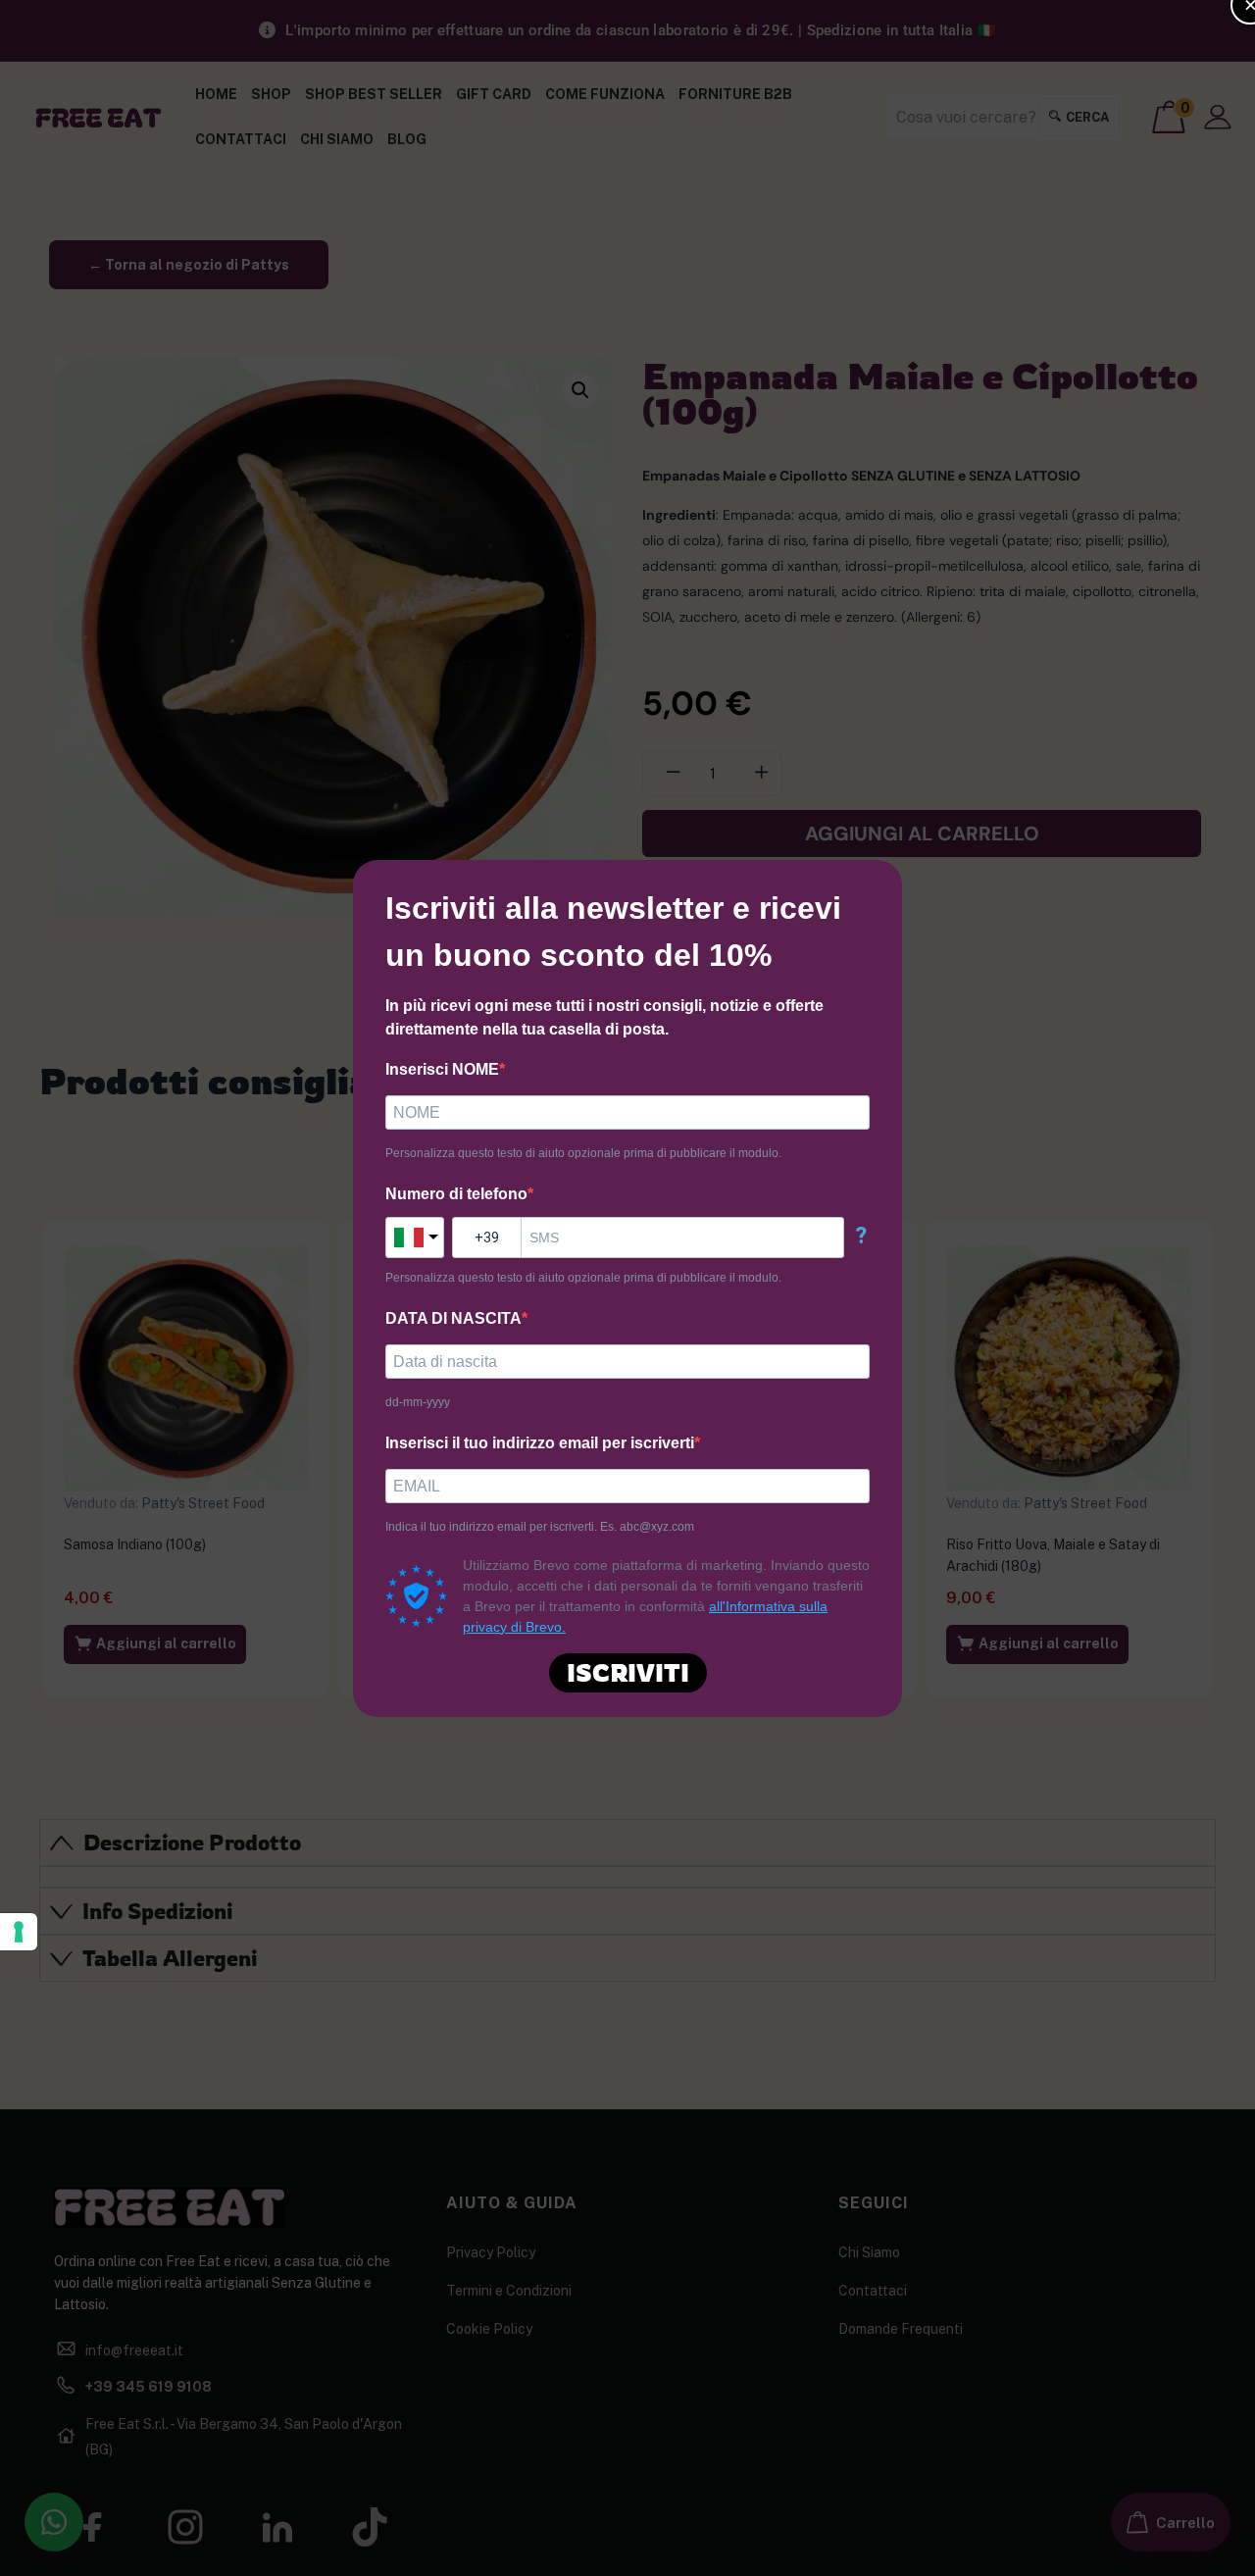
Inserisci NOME (442, 1069)
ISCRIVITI (628, 1672)
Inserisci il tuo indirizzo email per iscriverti (540, 1443)
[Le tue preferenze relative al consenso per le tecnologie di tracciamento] (19, 1932)
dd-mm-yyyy (418, 1402)
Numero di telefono (456, 1194)
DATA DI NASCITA (453, 1318)
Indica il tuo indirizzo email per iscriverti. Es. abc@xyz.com (540, 1527)
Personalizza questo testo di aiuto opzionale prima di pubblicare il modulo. (583, 1153)
